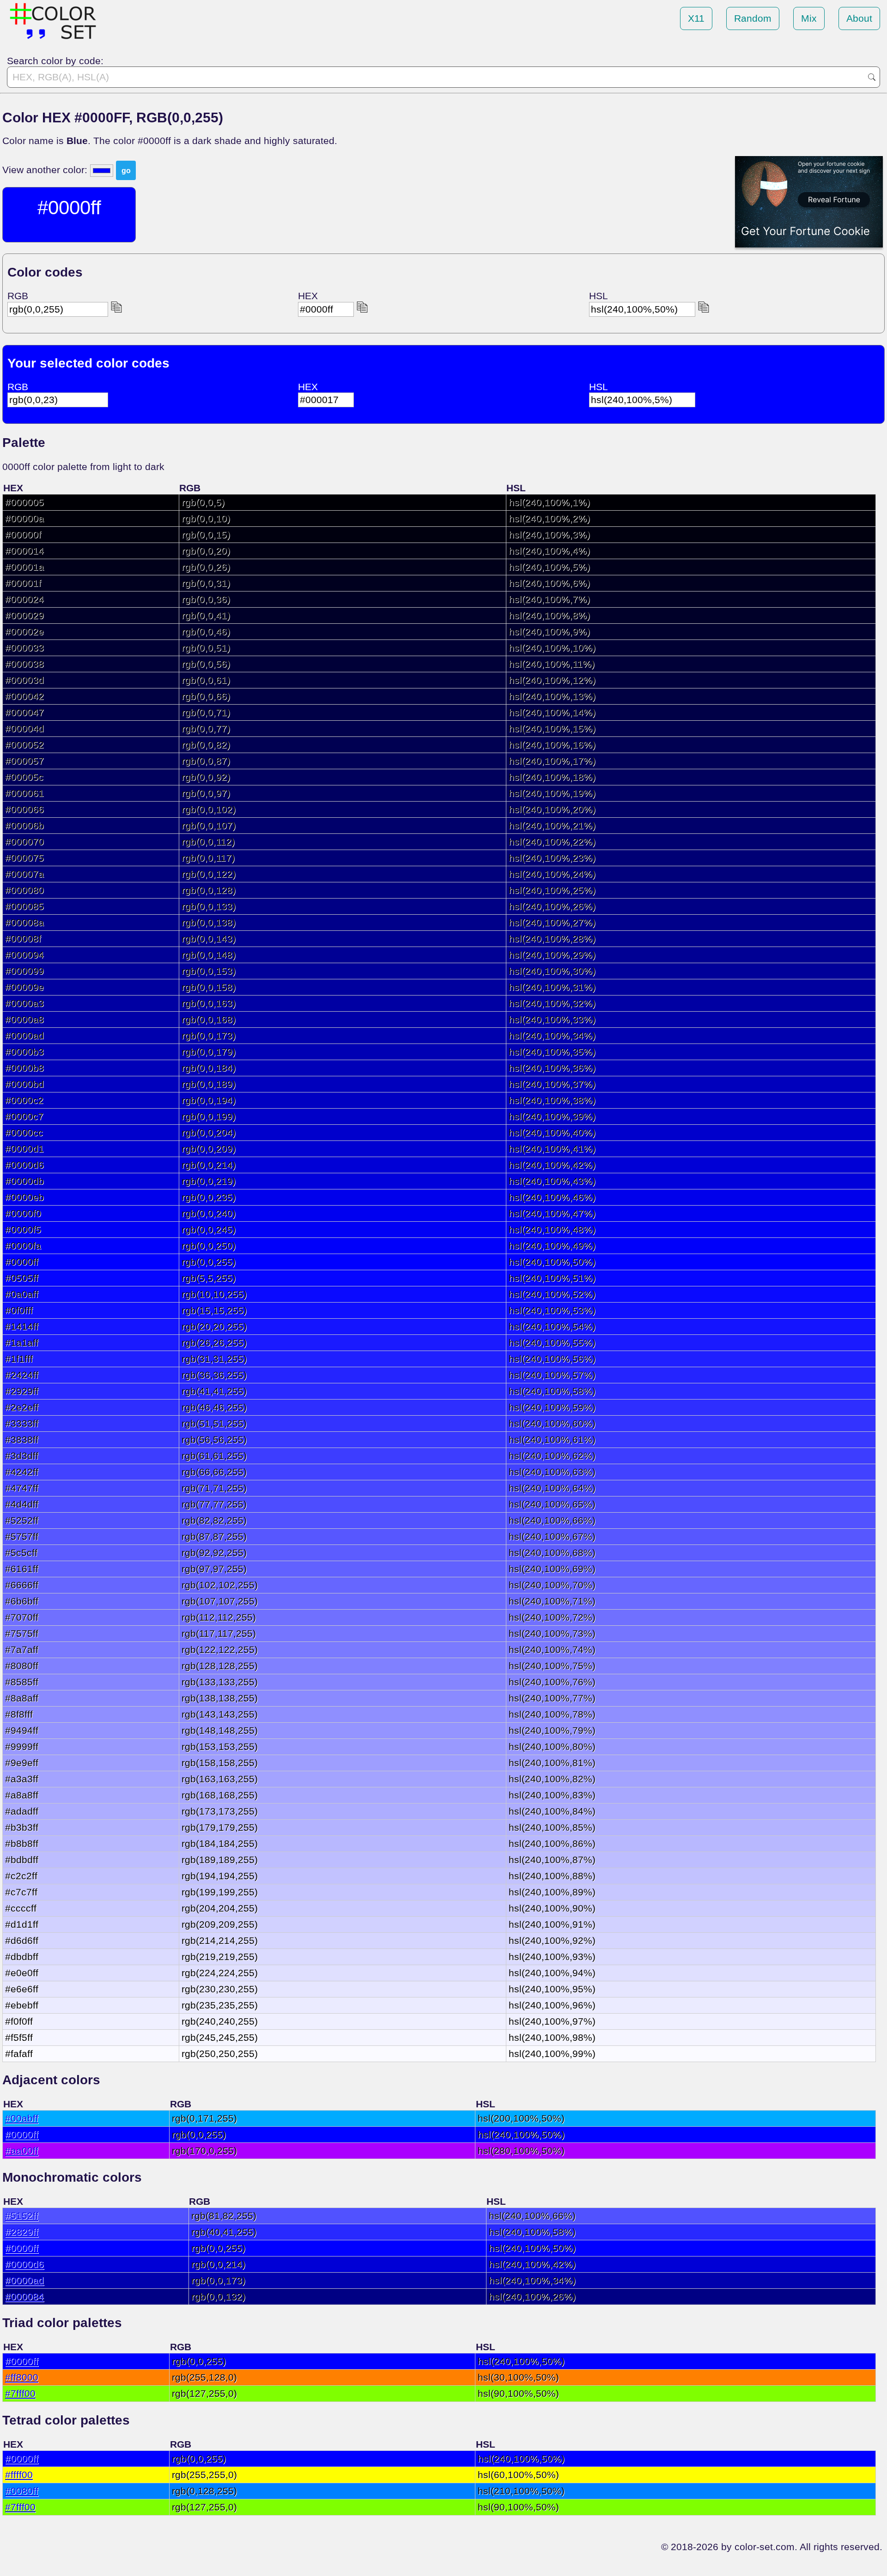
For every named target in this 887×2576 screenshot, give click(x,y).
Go (872, 77)
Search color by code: (55, 61)
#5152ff (22, 2216)
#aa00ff (22, 2151)
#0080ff (22, 2491)
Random (753, 18)
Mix (809, 18)
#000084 (24, 2296)
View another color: (46, 170)
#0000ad (24, 2280)
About (859, 18)
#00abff (22, 2118)
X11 (696, 18)
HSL (598, 296)
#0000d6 (24, 2264)
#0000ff (22, 2134)
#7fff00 (20, 2393)
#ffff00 (19, 2475)
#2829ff (22, 2232)
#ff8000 (22, 2377)
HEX (308, 296)
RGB (18, 296)
